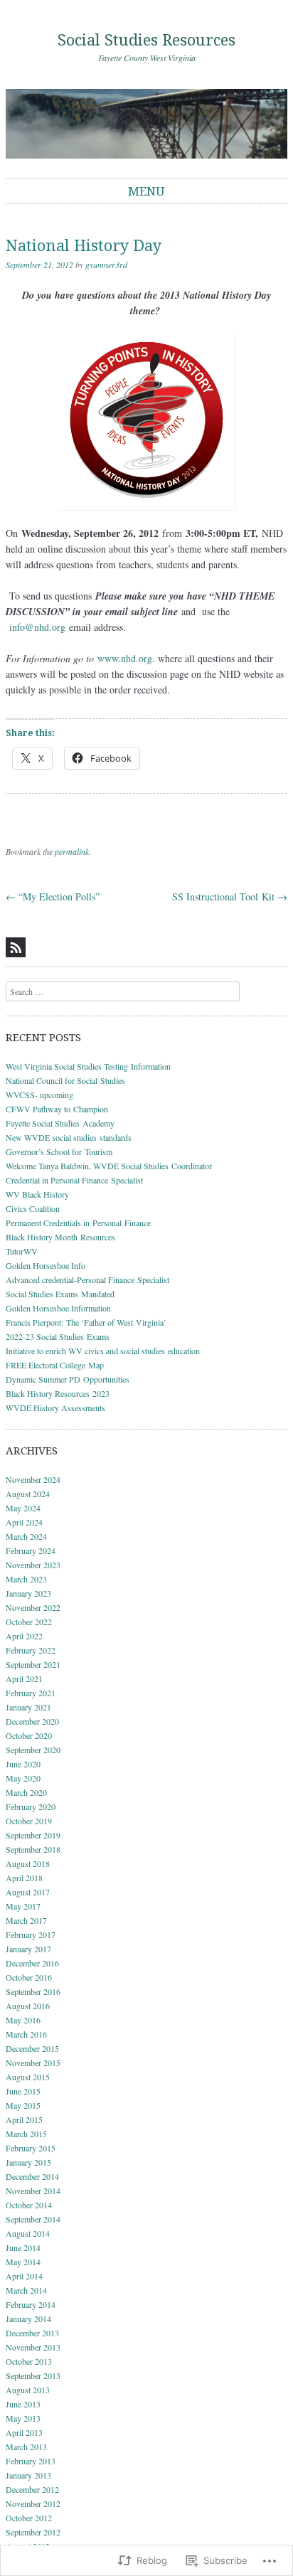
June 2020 (23, 1764)
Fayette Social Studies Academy (60, 1123)
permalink (72, 851)
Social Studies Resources (146, 40)
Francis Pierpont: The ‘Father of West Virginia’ (86, 1322)
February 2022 (31, 1650)
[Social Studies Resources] (146, 123)
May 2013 (23, 2418)
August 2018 (28, 1863)
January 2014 (28, 2319)
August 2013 (28, 2390)
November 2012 (33, 2503)
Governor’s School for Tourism (59, 1151)
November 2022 (33, 1607)
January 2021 (28, 1707)
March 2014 (26, 2290)
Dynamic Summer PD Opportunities (68, 1379)
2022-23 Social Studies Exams (58, 1336)
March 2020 (26, 1792)
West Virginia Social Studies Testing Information (88, 1066)
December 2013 (32, 2333)
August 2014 (28, 2233)
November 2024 (33, 1479)
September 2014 (33, 2219)
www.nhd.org (125, 658)
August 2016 (28, 2006)
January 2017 (28, 1949)
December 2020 (32, 1721)
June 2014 (23, 2247)
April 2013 (24, 2432)
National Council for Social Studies (65, 1080)
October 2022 (29, 1622)
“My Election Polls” (53, 896)
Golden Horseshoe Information (58, 1308)
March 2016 (26, 2034)
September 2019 (33, 1835)
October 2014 (29, 2205)
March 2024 (26, 1536)
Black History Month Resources (60, 1237)
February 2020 (31, 1806)
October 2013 (29, 2361)
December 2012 (32, 2489)
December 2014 (32, 2176)
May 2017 (23, 1906)
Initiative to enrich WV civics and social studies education (103, 1351)
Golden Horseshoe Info (46, 1265)
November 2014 (33, 2191)
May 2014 (23, 2262)
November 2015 (33, 2063)
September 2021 (33, 1664)
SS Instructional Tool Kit (230, 896)
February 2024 (31, 1550)
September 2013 (33, 2375)
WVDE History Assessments (55, 1407)
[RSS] (16, 947)
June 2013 (23, 2404)
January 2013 (28, 2475)
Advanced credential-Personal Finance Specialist (87, 1279)
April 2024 (24, 1522)
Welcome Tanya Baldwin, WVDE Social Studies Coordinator (109, 1166)
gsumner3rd (106, 265)
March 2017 (26, 1920)
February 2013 (31, 2461)
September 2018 (33, 1849)
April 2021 (24, 1678)
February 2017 (31, 1934)
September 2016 (33, 1991)
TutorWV (22, 1251)
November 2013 (33, 2347)
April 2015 (24, 2119)
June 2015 (23, 2091)
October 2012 (29, 2518)
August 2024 (28, 1494)
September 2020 (33, 1750)
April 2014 (24, 2276)
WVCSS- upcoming (39, 1095)
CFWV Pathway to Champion (57, 1109)
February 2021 (31, 1693)
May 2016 (23, 2020)
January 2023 (28, 1593)
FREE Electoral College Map (55, 1365)
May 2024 (23, 1508)
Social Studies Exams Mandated (60, 1294)
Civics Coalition (33, 1208)
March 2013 (26, 2447)
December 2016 (32, 1963)
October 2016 (29, 1977)
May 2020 (23, 1778)
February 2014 (31, 2304)
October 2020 (29, 1735)
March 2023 (26, 1579)
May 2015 (23, 2105)
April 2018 (24, 1878)
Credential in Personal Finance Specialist (74, 1180)
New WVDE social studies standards (69, 1137)
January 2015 (28, 2162)
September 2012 (33, 2532)
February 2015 (31, 2148)
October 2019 (29, 1821)
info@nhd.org (37, 627)
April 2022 (24, 1636)
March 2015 (26, 2134)
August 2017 (28, 1892)
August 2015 (28, 2077)
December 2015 (32, 2048)
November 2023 (33, 1565)
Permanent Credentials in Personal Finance (80, 1223)
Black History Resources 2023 (58, 1393)
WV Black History (37, 1194)
